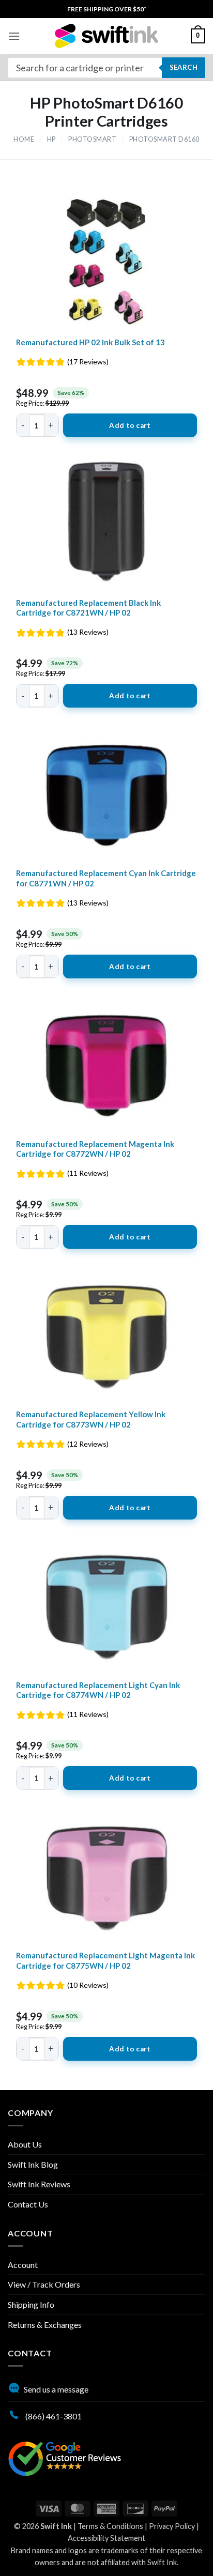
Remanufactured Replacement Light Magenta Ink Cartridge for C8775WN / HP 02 (105, 1960)
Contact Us (28, 2204)
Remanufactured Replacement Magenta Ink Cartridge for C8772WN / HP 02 (95, 1149)
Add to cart (130, 425)
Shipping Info (31, 2304)
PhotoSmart (92, 139)
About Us (25, 2144)
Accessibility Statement (106, 2538)
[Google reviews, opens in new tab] (65, 2457)
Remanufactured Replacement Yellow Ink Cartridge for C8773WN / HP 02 (91, 1419)
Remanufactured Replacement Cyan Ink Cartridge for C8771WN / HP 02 (106, 878)
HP (51, 139)
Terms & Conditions (110, 2526)
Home (24, 139)
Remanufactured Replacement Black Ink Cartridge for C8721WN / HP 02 (88, 608)
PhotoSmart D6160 (164, 139)
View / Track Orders (44, 2284)
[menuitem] (107, 9)
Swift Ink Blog (33, 2164)
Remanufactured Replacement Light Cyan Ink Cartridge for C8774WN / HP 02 (98, 1690)
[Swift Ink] (106, 36)
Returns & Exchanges (45, 2325)
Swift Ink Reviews (39, 2184)
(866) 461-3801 (53, 2416)
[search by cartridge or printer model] (106, 68)
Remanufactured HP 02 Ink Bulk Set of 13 (90, 342)
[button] (14, 36)
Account (23, 2265)
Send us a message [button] (56, 2389)
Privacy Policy (172, 2526)
